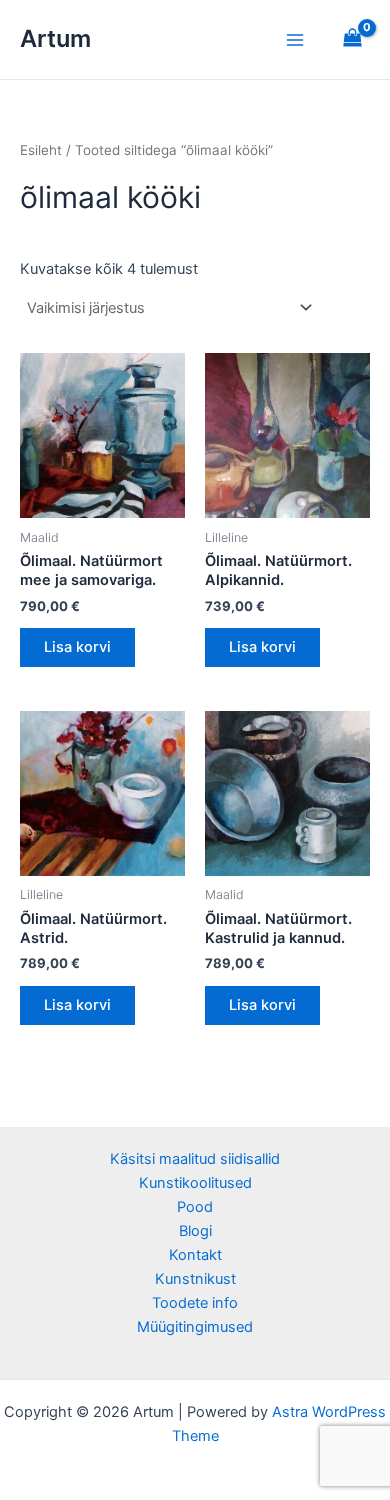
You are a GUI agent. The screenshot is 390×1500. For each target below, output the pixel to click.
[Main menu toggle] (295, 39)
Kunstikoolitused (195, 1183)
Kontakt (195, 1255)
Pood (195, 1207)
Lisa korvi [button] (77, 647)
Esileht (41, 150)
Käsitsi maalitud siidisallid (195, 1159)
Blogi (195, 1231)
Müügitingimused (195, 1327)
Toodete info (195, 1303)
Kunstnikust (195, 1279)
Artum (55, 38)
